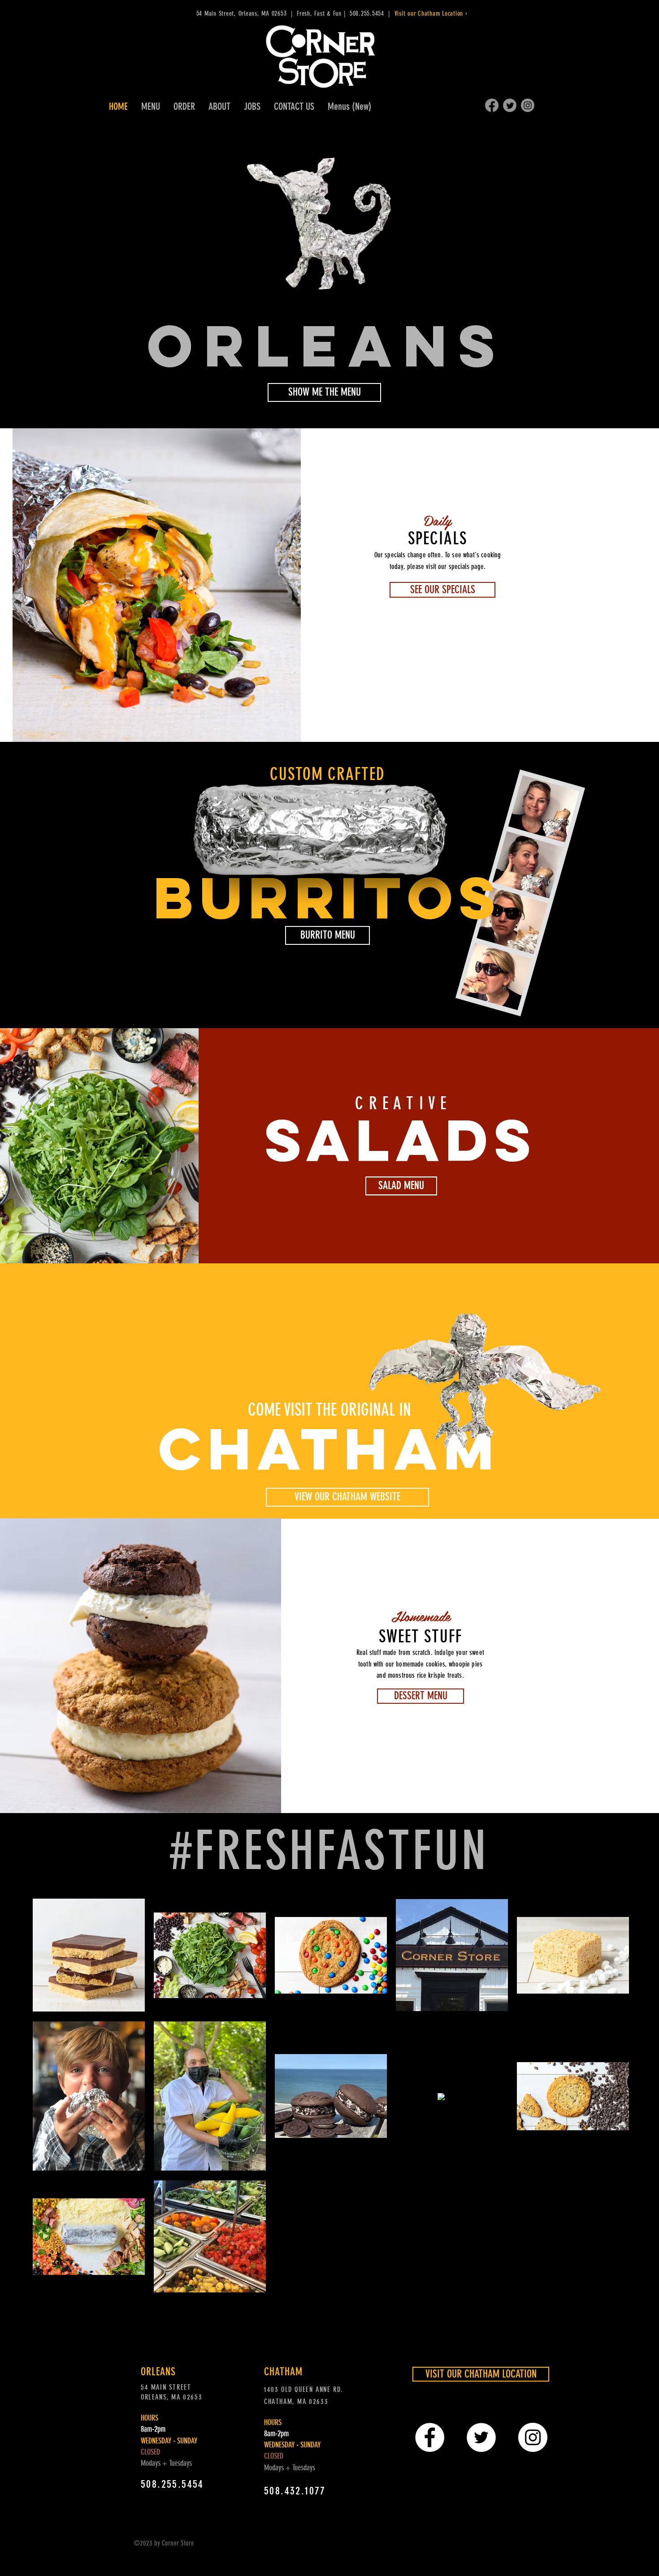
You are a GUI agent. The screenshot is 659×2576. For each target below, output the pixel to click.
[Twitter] (510, 105)
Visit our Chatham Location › (432, 13)
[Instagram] (528, 105)
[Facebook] (492, 105)
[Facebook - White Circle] (430, 2437)
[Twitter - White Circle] (481, 2437)
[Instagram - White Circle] (533, 2437)
